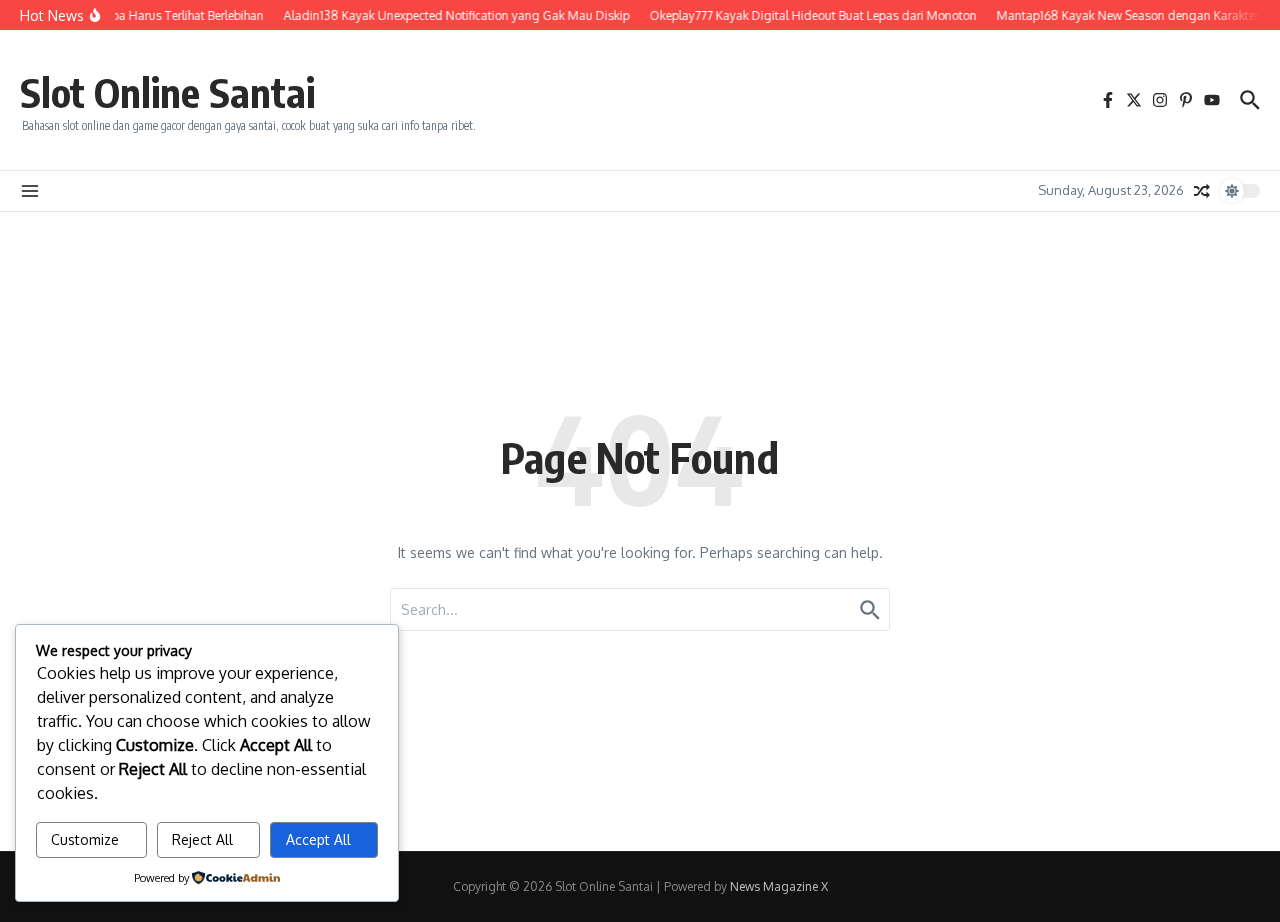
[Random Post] (1202, 191)
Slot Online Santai (167, 92)
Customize (85, 839)
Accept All (318, 839)
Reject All (202, 839)
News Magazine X (779, 886)
